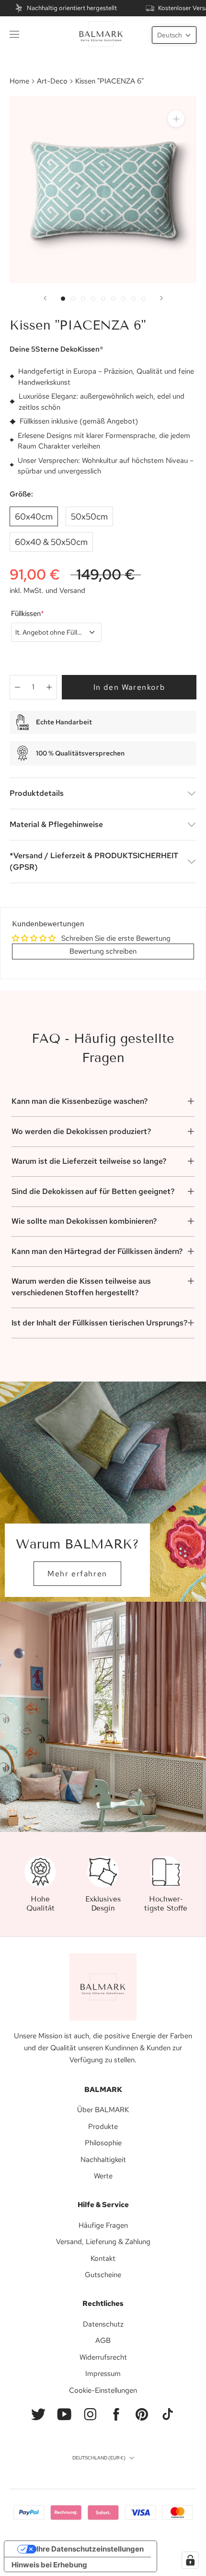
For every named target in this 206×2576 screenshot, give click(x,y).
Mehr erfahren (77, 1574)
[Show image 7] (123, 299)
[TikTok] (168, 2414)
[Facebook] (116, 2414)
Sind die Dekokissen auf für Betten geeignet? (93, 1191)
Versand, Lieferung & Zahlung (103, 2242)
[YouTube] (64, 2414)
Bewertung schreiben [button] (103, 951)
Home (19, 81)
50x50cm (89, 516)
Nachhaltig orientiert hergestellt (72, 8)
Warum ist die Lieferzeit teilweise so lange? (89, 1161)
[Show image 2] (73, 299)
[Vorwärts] (161, 298)
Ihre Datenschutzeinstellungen (90, 2549)
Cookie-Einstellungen (103, 2390)
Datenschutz (103, 2324)
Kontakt (103, 2258)
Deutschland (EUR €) (99, 2458)
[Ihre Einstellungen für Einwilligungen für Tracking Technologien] (190, 2560)
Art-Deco (52, 81)
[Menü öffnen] (14, 34)
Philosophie (103, 2143)
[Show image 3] (83, 299)
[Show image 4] (93, 299)
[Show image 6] (113, 299)
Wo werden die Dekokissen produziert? (81, 1131)
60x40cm (34, 516)
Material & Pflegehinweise (56, 824)
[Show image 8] (133, 299)
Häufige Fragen (103, 2225)
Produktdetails (37, 793)
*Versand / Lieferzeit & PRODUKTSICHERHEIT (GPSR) (94, 861)
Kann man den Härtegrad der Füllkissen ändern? (97, 1251)
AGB (103, 2340)
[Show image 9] (143, 299)
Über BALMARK (103, 2110)
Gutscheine (103, 2275)
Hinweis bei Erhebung (49, 2565)
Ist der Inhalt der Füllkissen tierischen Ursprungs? (99, 1323)
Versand (72, 591)
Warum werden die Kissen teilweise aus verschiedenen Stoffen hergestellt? (81, 1287)
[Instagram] (90, 2414)
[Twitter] (38, 2414)
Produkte (103, 2127)
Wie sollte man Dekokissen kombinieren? (84, 1221)
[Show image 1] (63, 299)
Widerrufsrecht (103, 2357)
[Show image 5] (103, 299)
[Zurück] (45, 298)
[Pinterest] (142, 2414)
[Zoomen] (176, 119)
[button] (174, 35)
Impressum (103, 2374)
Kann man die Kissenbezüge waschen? (80, 1101)
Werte (103, 2176)
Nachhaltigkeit (103, 2160)
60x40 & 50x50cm (51, 542)
